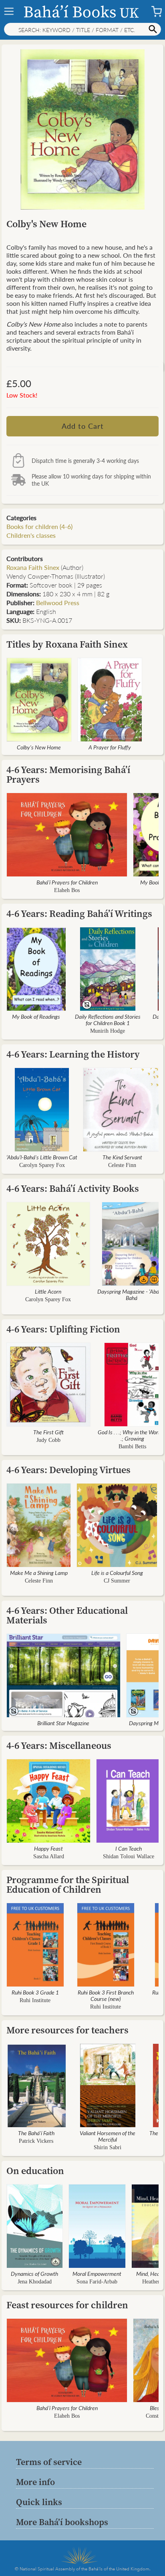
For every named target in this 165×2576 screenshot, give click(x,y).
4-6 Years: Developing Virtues (68, 1470)
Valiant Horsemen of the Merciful (108, 2136)
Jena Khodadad (35, 2282)
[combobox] (82, 29)
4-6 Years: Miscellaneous (59, 1745)
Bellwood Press (58, 603)
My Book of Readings (36, 1016)
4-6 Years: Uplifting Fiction (63, 1329)
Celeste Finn (122, 1165)
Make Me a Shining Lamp (39, 1573)
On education (35, 2171)
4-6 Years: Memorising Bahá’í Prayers (68, 774)
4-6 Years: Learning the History (73, 1054)
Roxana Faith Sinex (33, 567)
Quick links (39, 2502)
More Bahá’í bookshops (62, 2522)
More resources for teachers (67, 2030)
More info (35, 2482)
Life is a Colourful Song (117, 1573)
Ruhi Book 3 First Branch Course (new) (106, 1995)
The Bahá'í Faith (36, 2133)
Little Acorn (48, 1291)
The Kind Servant (122, 1157)
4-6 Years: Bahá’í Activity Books (73, 1188)
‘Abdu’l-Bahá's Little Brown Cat (42, 1157)
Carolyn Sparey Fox (42, 1165)
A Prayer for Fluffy (110, 747)
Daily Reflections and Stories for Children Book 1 (108, 1019)
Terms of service (49, 2462)
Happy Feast (48, 1848)
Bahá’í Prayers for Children (67, 882)
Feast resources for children (67, 2305)
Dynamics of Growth (34, 2273)
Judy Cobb (48, 1440)
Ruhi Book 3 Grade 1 (35, 1992)
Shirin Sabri (108, 2147)
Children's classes (31, 535)
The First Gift (48, 1432)
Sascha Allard (49, 1856)
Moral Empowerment (97, 2273)
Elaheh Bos (67, 890)
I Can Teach (129, 1848)
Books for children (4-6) (39, 526)
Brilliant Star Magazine (63, 1723)
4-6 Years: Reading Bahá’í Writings (79, 914)
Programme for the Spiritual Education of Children (68, 1885)
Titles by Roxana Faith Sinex (67, 644)
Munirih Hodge (108, 1031)
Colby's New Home (39, 747)
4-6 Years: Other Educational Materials (67, 1615)
